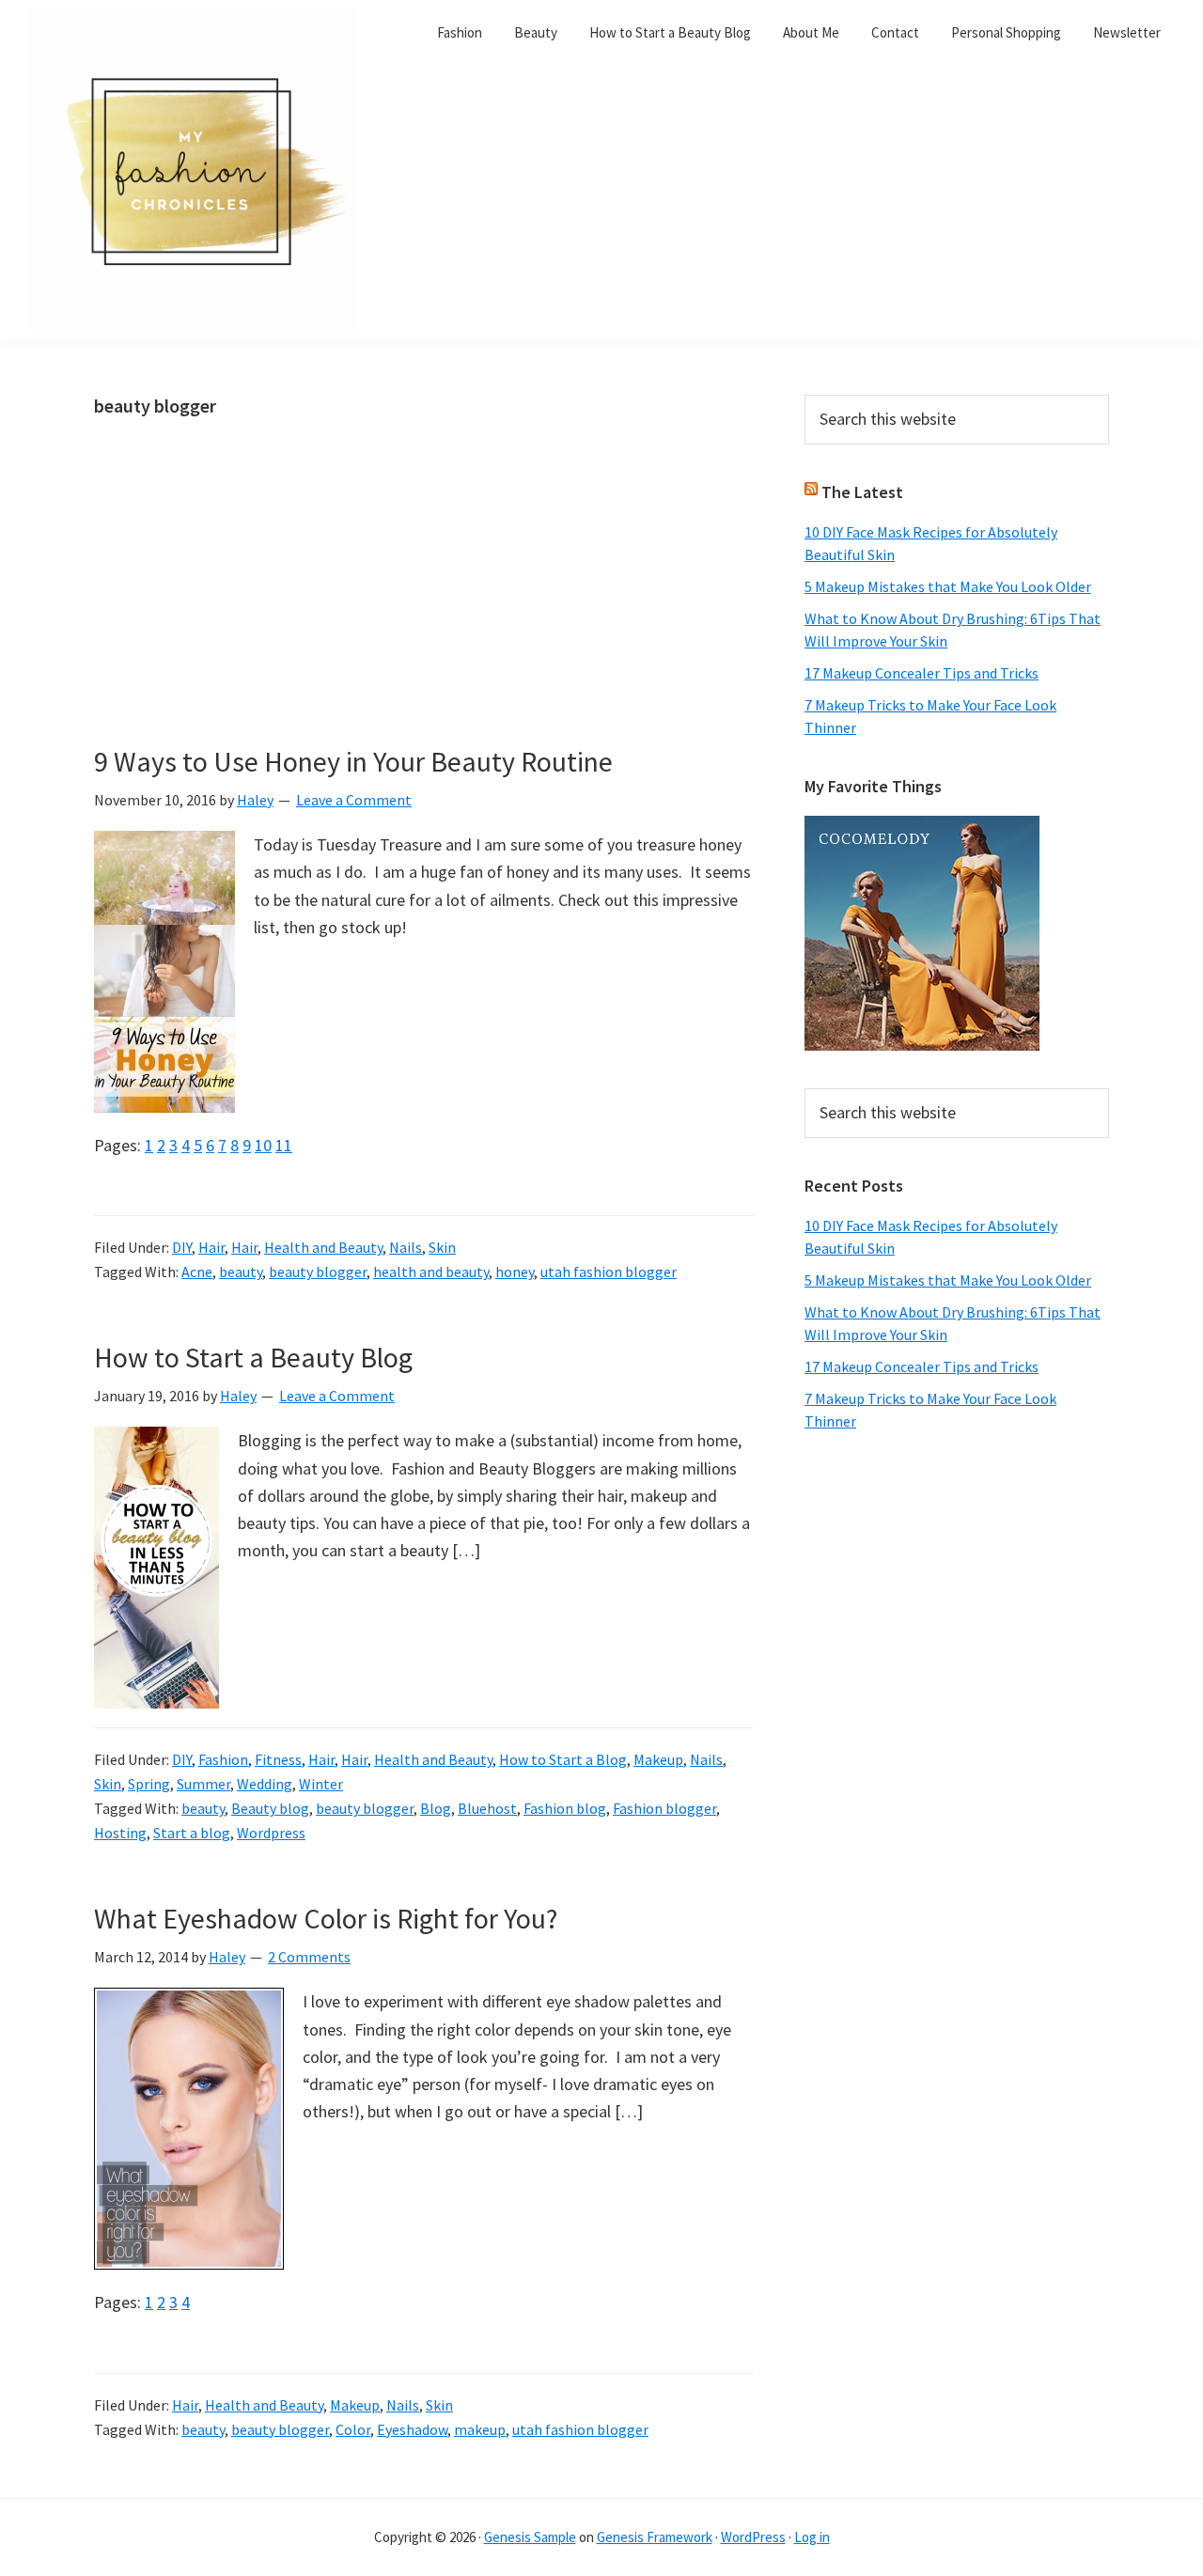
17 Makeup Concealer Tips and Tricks (922, 673)
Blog (436, 1808)
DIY (182, 1247)
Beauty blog (270, 1808)
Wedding (265, 1784)
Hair (211, 1247)
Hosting (120, 1833)
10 (263, 1145)
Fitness (278, 1759)
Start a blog (192, 1833)
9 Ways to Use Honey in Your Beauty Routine (353, 761)
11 (284, 1145)
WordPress (753, 2537)
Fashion (223, 1759)
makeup (480, 2429)
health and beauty (431, 1272)
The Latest (862, 492)
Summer (203, 1784)
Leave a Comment (354, 800)
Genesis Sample (530, 2537)
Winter (321, 1784)
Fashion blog (565, 1808)
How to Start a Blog (563, 1759)
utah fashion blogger (609, 1272)
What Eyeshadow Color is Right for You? (326, 1918)
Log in (812, 2537)
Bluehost (487, 1808)
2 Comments (309, 1957)
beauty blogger (318, 1272)
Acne (197, 1272)
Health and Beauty (323, 1247)
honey (515, 1272)
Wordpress (271, 1833)
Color (353, 2429)
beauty (241, 1272)
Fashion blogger (664, 1808)
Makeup (658, 1759)
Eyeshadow (412, 2429)
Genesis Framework (655, 2537)
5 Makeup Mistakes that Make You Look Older (948, 586)
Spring (149, 1784)
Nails (406, 1247)
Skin (442, 1247)
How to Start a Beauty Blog (253, 1357)
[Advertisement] (424, 605)
